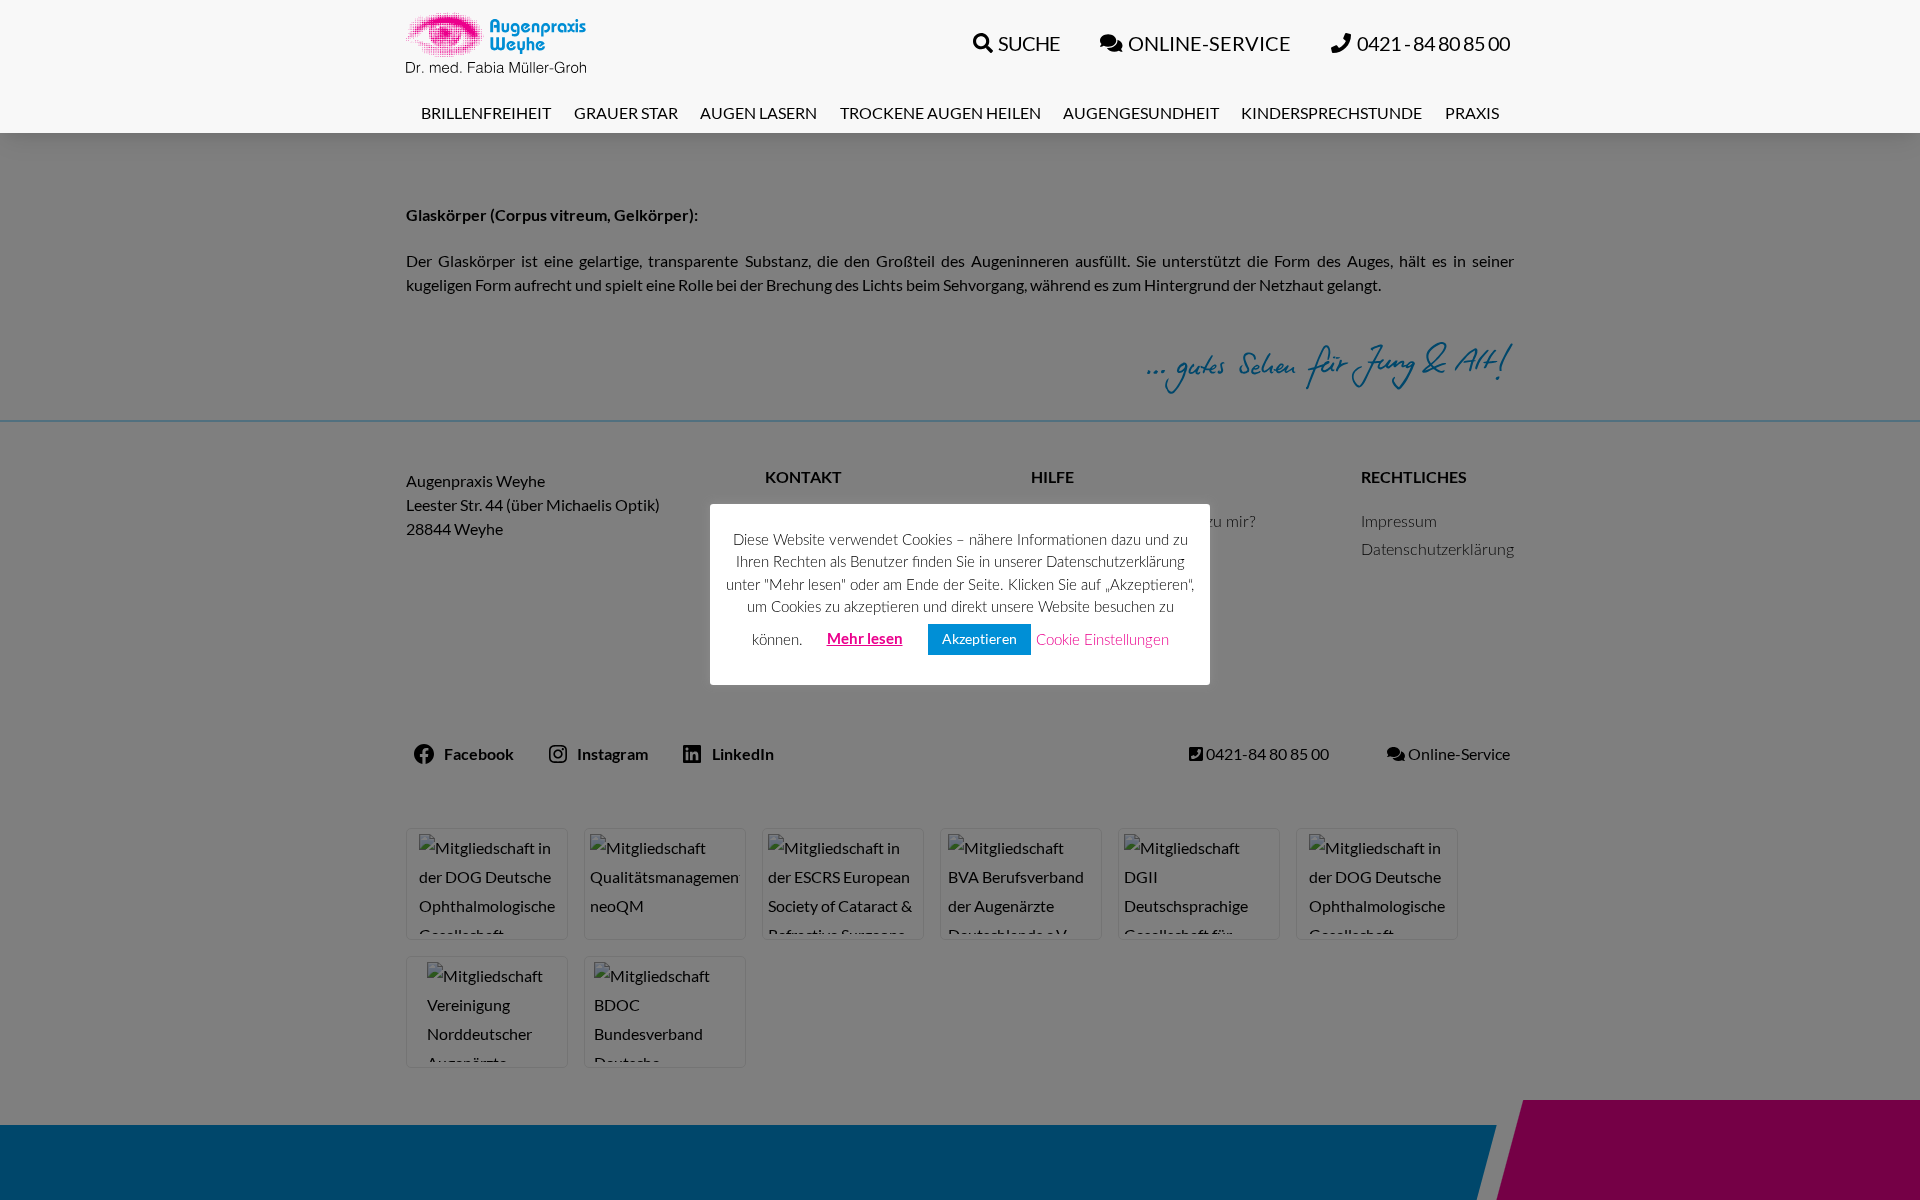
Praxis (1472, 112)
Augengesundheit (1141, 112)
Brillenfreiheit (486, 112)
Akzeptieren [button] (979, 639)
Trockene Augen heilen (940, 112)
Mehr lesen (865, 639)
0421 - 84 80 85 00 (1433, 43)
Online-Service (1209, 43)
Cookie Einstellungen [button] (1102, 640)
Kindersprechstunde (1331, 112)
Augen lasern (758, 112)
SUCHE (1029, 43)
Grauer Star (626, 112)
